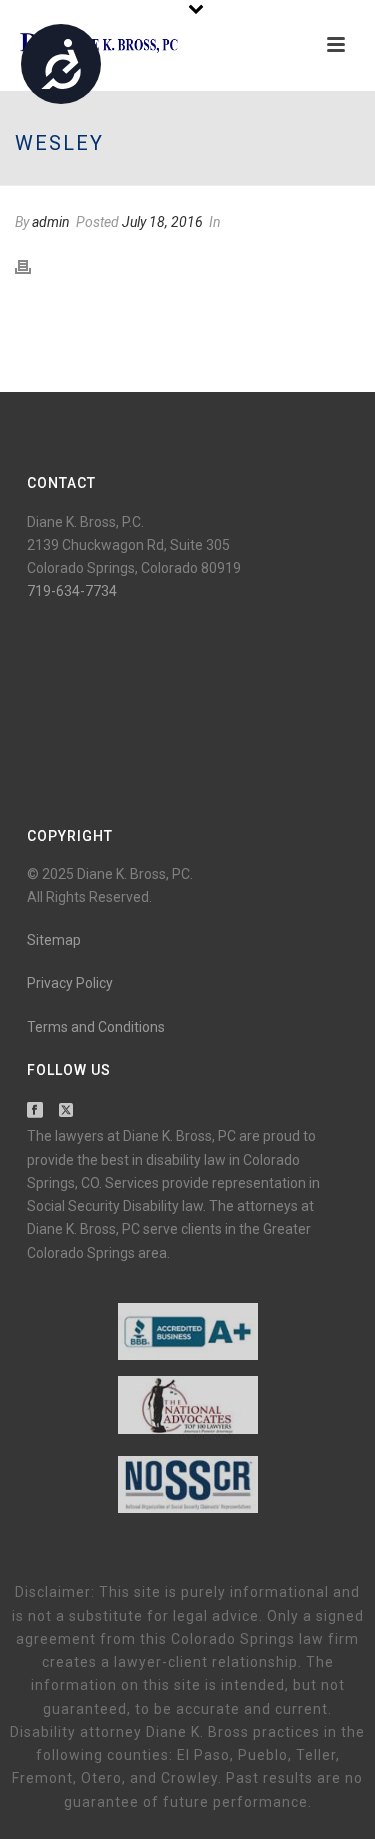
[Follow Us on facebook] (35, 1111)
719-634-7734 (72, 591)
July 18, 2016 (162, 222)
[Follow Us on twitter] (66, 1111)
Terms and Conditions (96, 1027)
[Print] (33, 265)
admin (51, 222)
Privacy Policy (70, 983)
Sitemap (54, 940)
